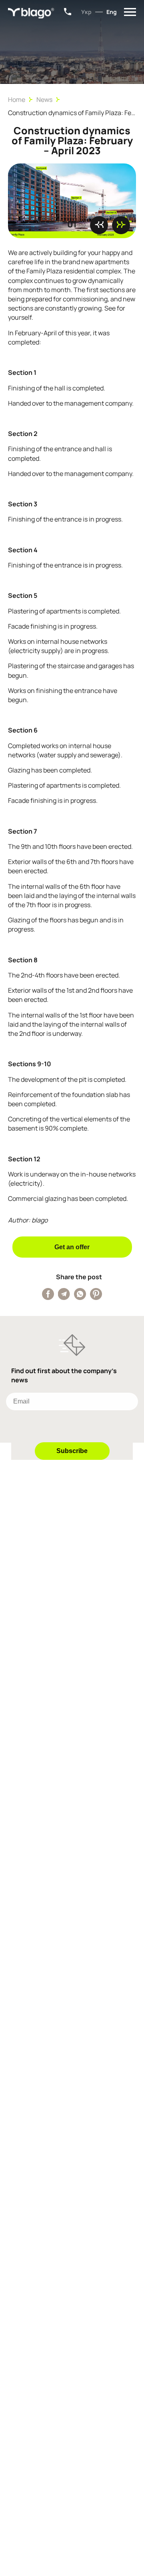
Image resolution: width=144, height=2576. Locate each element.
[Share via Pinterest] (96, 1294)
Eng (112, 12)
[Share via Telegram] (64, 1294)
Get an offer (72, 1247)
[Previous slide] (99, 225)
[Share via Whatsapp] (80, 1294)
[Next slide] (121, 225)
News (44, 100)
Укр (86, 12)
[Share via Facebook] (48, 1294)
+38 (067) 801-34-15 (68, 12)
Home (17, 100)
